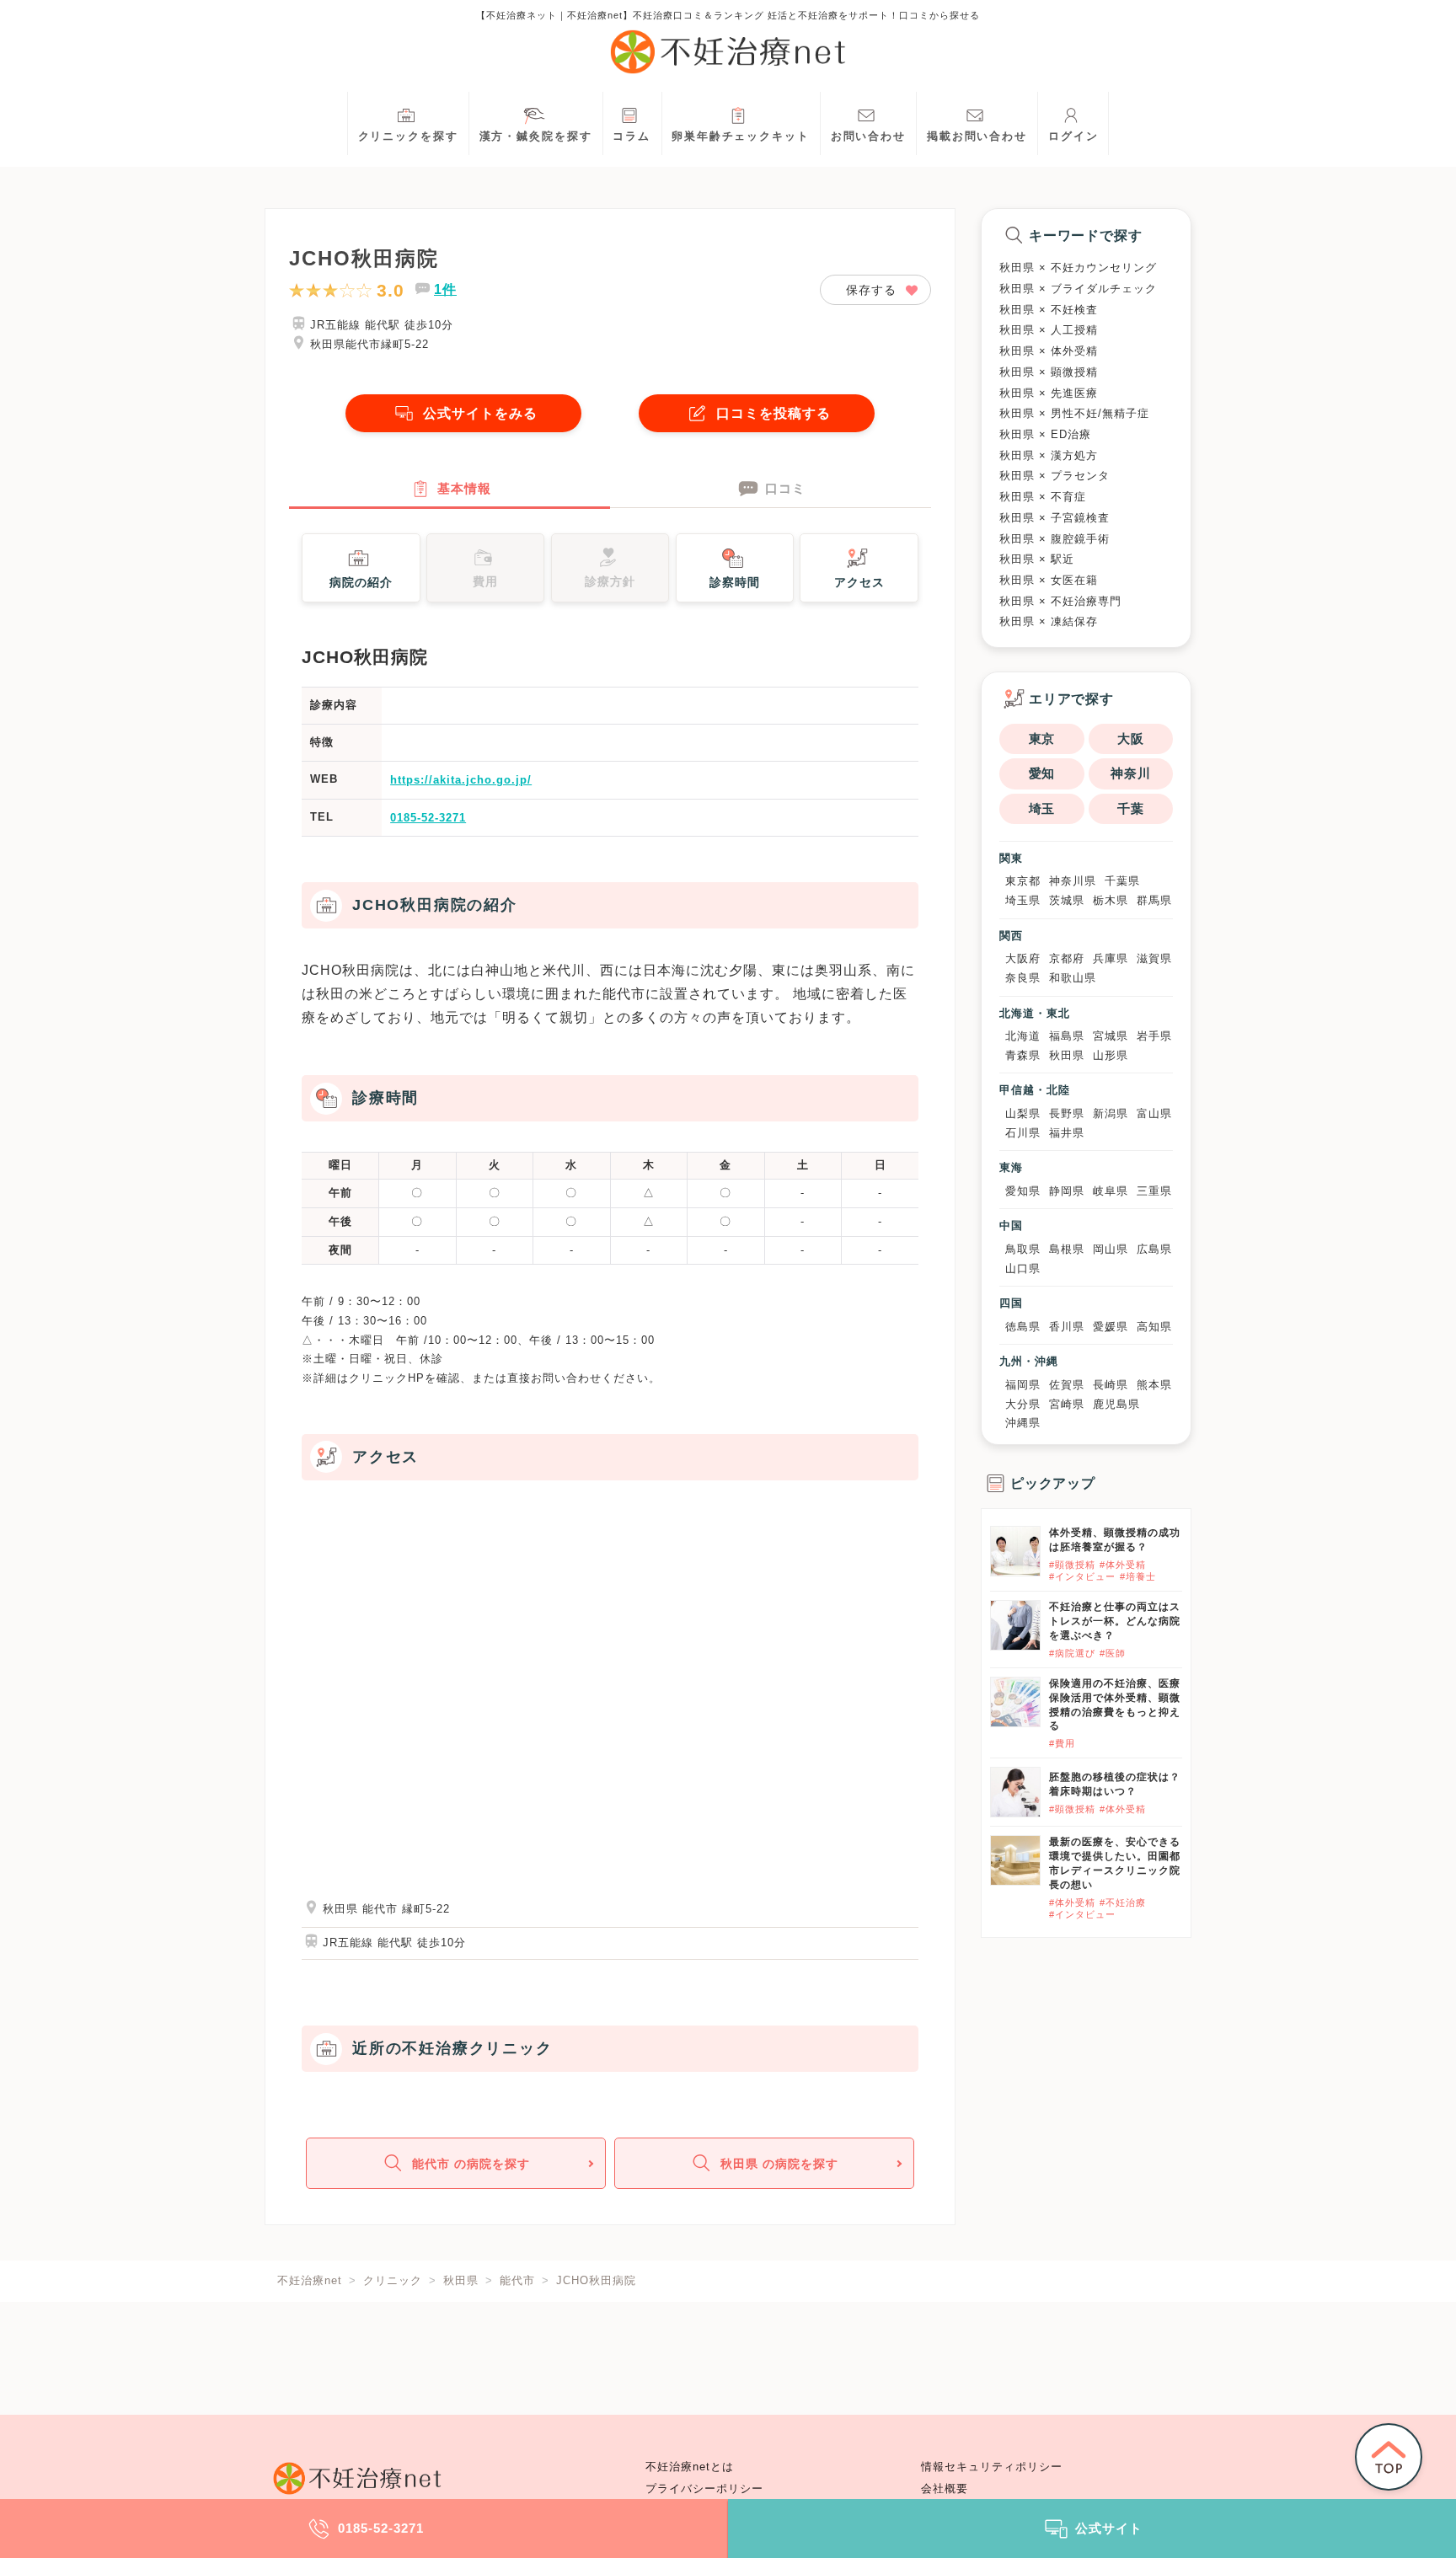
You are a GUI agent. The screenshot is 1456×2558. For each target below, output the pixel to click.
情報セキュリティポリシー (992, 2467)
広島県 (1154, 1249)
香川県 (1067, 1327)
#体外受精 (1123, 1565)
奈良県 (1023, 978)
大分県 (1023, 1404)
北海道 (1023, 1036)
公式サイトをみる (480, 413)
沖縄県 (1023, 1423)
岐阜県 (1111, 1191)
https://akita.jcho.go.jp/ (461, 780)
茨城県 (1067, 900)
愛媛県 (1111, 1327)
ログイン (1073, 136)
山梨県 (1023, 1113)
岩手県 (1154, 1036)
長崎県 (1111, 1385)
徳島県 (1023, 1327)
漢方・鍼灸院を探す (536, 136)
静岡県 (1067, 1191)
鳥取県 (1023, 1249)
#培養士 (1138, 1576)
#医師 (1113, 1653)
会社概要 (945, 2489)
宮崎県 (1067, 1404)
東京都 (1023, 881)
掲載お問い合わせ (977, 136)
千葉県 (1122, 881)
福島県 (1067, 1036)
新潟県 (1111, 1113)
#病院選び (1072, 1653)
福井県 (1067, 1133)
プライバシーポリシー (704, 2489)
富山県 (1154, 1113)
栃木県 (1111, 900)
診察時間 (735, 582)
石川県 (1023, 1133)
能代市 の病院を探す (471, 2164)
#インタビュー (1082, 1576)
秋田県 (1067, 1055)
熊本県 (1154, 1385)
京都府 (1067, 958)
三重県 (1154, 1191)
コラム (632, 136)
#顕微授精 (1072, 1565)
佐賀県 (1067, 1385)
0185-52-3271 (428, 818)
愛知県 (1023, 1191)
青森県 (1023, 1055)
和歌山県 (1073, 978)
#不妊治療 (1123, 1902)
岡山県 (1111, 1249)
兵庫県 (1111, 958)
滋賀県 (1154, 958)
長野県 (1067, 1113)
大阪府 (1023, 958)
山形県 (1111, 1055)
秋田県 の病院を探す (779, 2164)
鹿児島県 (1116, 1404)
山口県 (1023, 1268)
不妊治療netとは (690, 2467)
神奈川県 (1073, 881)
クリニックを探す (408, 136)
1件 (445, 289)
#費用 (1062, 1743)
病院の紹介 (361, 582)
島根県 (1067, 1249)
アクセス (859, 582)
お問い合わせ (868, 136)
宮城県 (1111, 1036)
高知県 (1154, 1327)
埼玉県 (1023, 900)
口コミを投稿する (773, 413)
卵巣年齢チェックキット (741, 136)
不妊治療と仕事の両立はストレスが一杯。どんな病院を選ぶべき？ (1115, 1621)
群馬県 (1154, 900)
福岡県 (1023, 1385)
